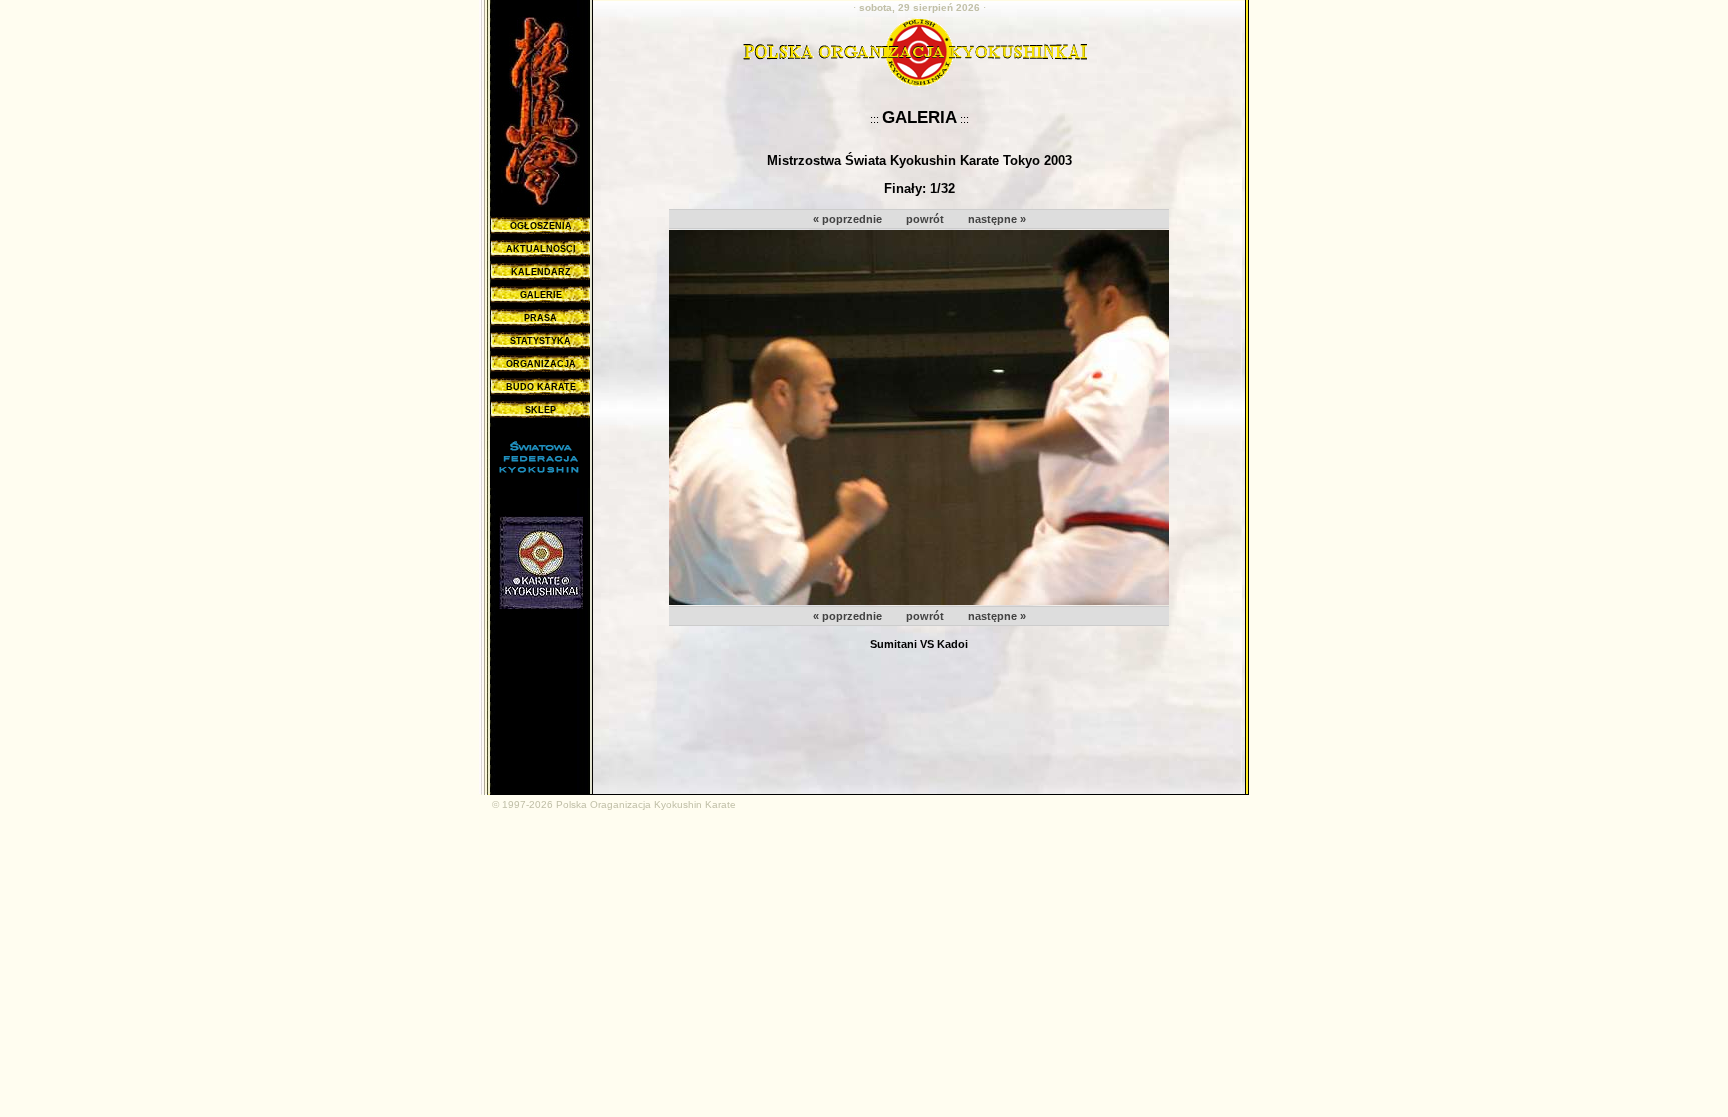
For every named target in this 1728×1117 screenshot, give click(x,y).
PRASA (540, 318)
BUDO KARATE (541, 387)
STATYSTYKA (540, 341)
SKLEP (540, 410)
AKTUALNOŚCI (541, 249)
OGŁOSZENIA (541, 226)
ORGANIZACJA (541, 364)
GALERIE (541, 295)
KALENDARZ (541, 272)
